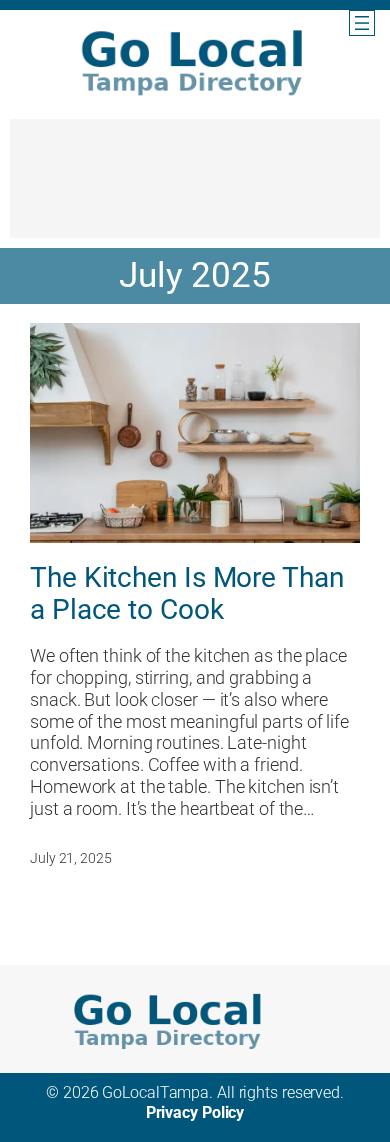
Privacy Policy (195, 1112)
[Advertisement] (195, 188)
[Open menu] (362, 23)
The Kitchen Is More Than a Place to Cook (187, 594)
